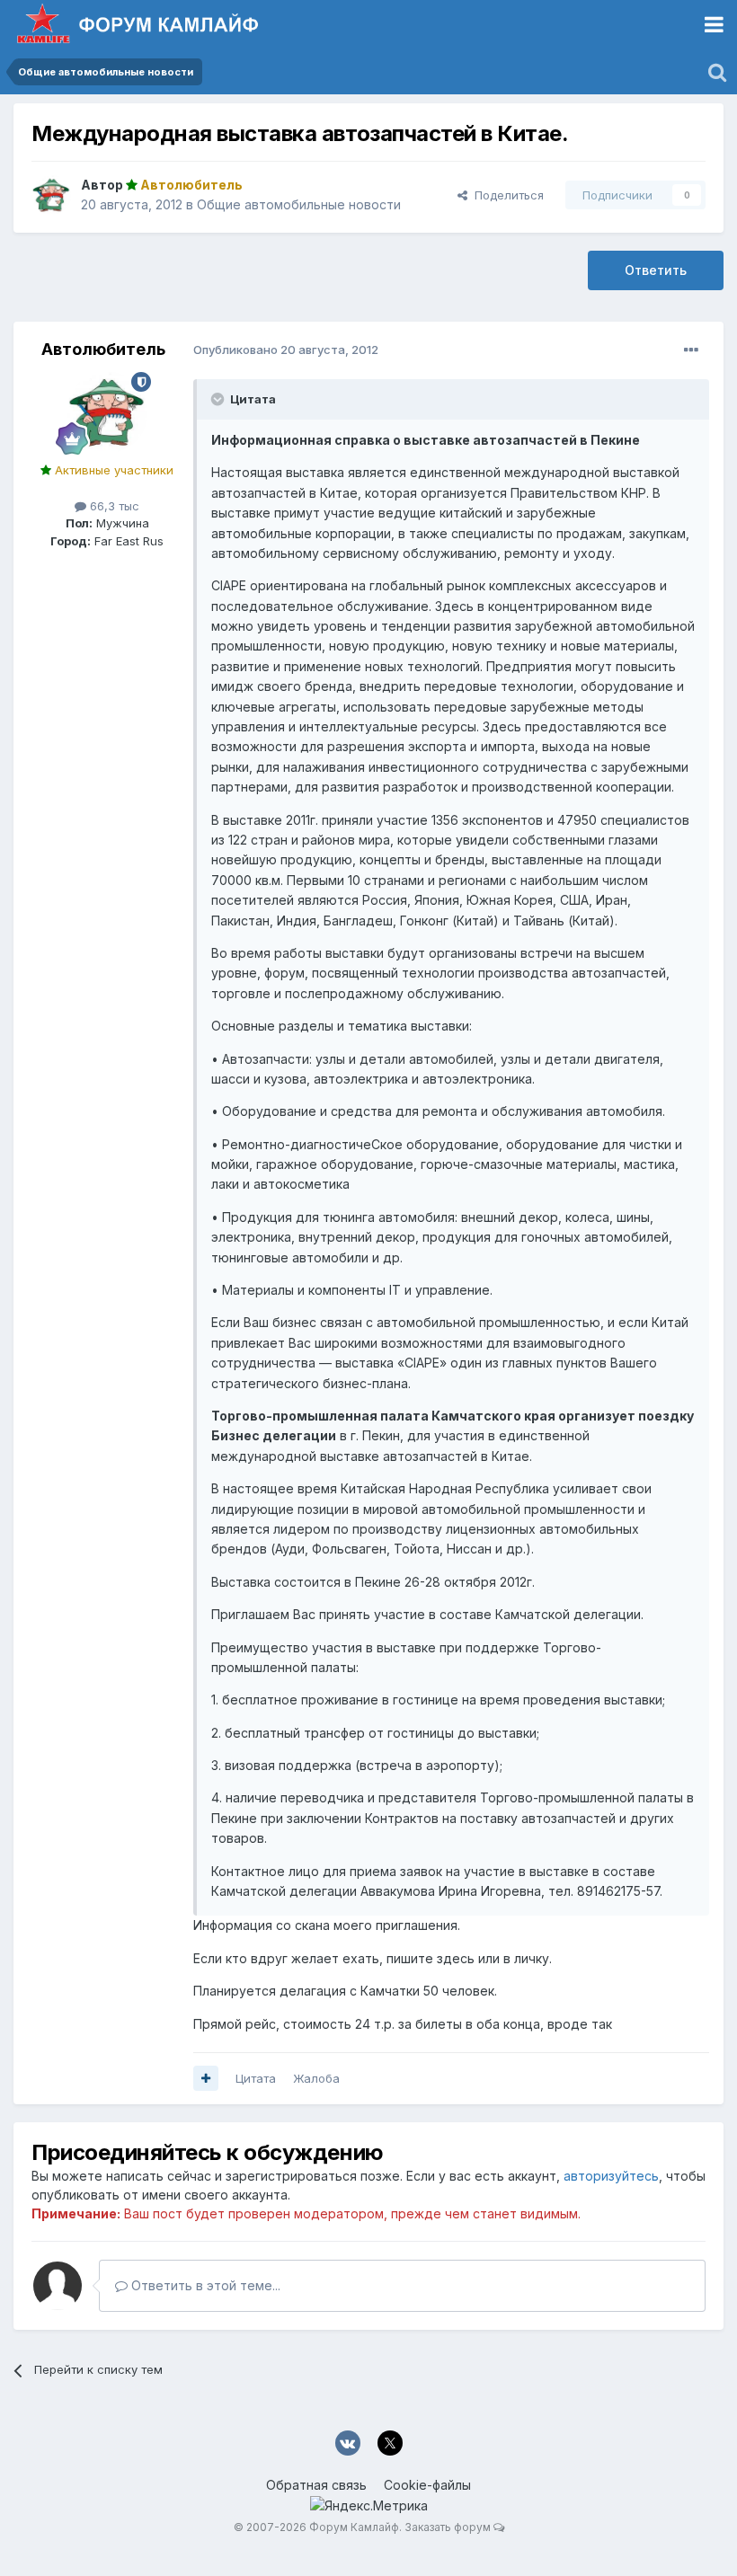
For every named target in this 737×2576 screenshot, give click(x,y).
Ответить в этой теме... (204, 2285)
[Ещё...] (691, 350)
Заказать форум (448, 2527)
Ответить (656, 270)
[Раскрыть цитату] (219, 399)
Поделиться (506, 195)
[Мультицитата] (206, 2078)
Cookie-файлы (427, 2485)
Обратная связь (316, 2485)
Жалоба (316, 2078)
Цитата (256, 2078)
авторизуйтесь (611, 2176)
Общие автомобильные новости (299, 204)
